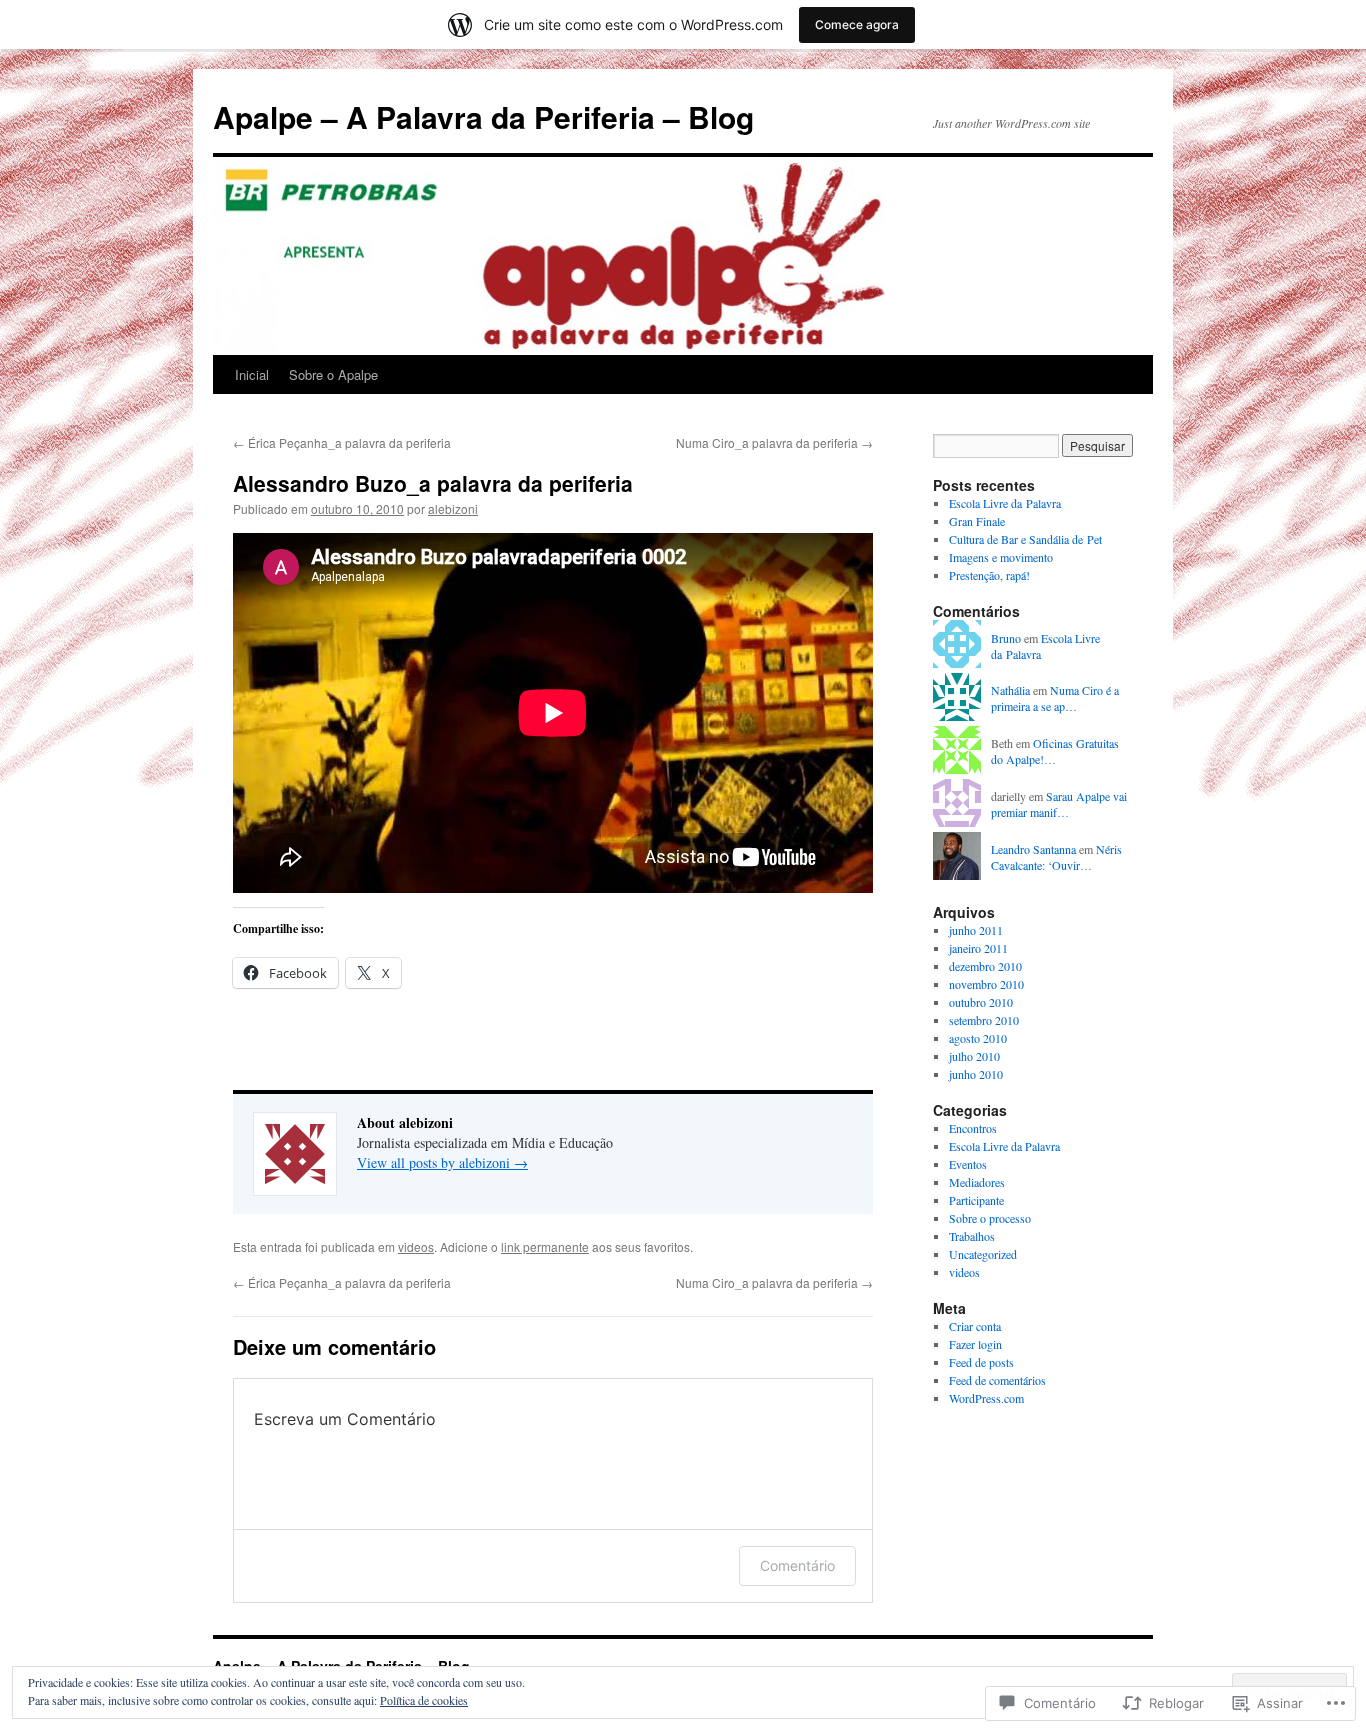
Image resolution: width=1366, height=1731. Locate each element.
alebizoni (453, 508)
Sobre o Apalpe (333, 374)
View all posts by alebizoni (442, 1162)
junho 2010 (976, 1074)
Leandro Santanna (1033, 849)
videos (416, 1246)
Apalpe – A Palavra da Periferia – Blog (483, 116)
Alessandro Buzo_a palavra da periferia (433, 483)
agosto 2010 (978, 1038)
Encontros (973, 1128)
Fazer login (975, 1344)
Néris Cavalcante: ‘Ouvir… (1056, 857)
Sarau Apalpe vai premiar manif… (1059, 804)
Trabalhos (972, 1236)
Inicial (252, 374)
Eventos (968, 1164)
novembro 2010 (986, 984)
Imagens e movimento (1001, 557)
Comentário (797, 1565)
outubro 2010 (981, 1002)
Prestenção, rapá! (989, 575)
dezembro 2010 (985, 966)
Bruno (1006, 638)
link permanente (545, 1246)
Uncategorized (983, 1254)
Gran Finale (977, 521)
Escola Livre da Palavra (1005, 503)
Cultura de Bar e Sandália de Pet (1025, 539)
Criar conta (975, 1326)
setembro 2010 (984, 1020)
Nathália (1010, 690)
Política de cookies (424, 1700)
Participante (976, 1200)
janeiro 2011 (978, 948)
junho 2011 (976, 930)
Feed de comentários (997, 1380)
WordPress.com (986, 1398)
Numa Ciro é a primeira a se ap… (1055, 698)
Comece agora (857, 24)
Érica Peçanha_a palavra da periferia (342, 442)
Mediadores (977, 1182)
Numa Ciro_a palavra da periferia (774, 442)
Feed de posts (981, 1362)
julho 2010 (974, 1056)
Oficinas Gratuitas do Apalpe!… (1055, 751)
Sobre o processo (990, 1218)
